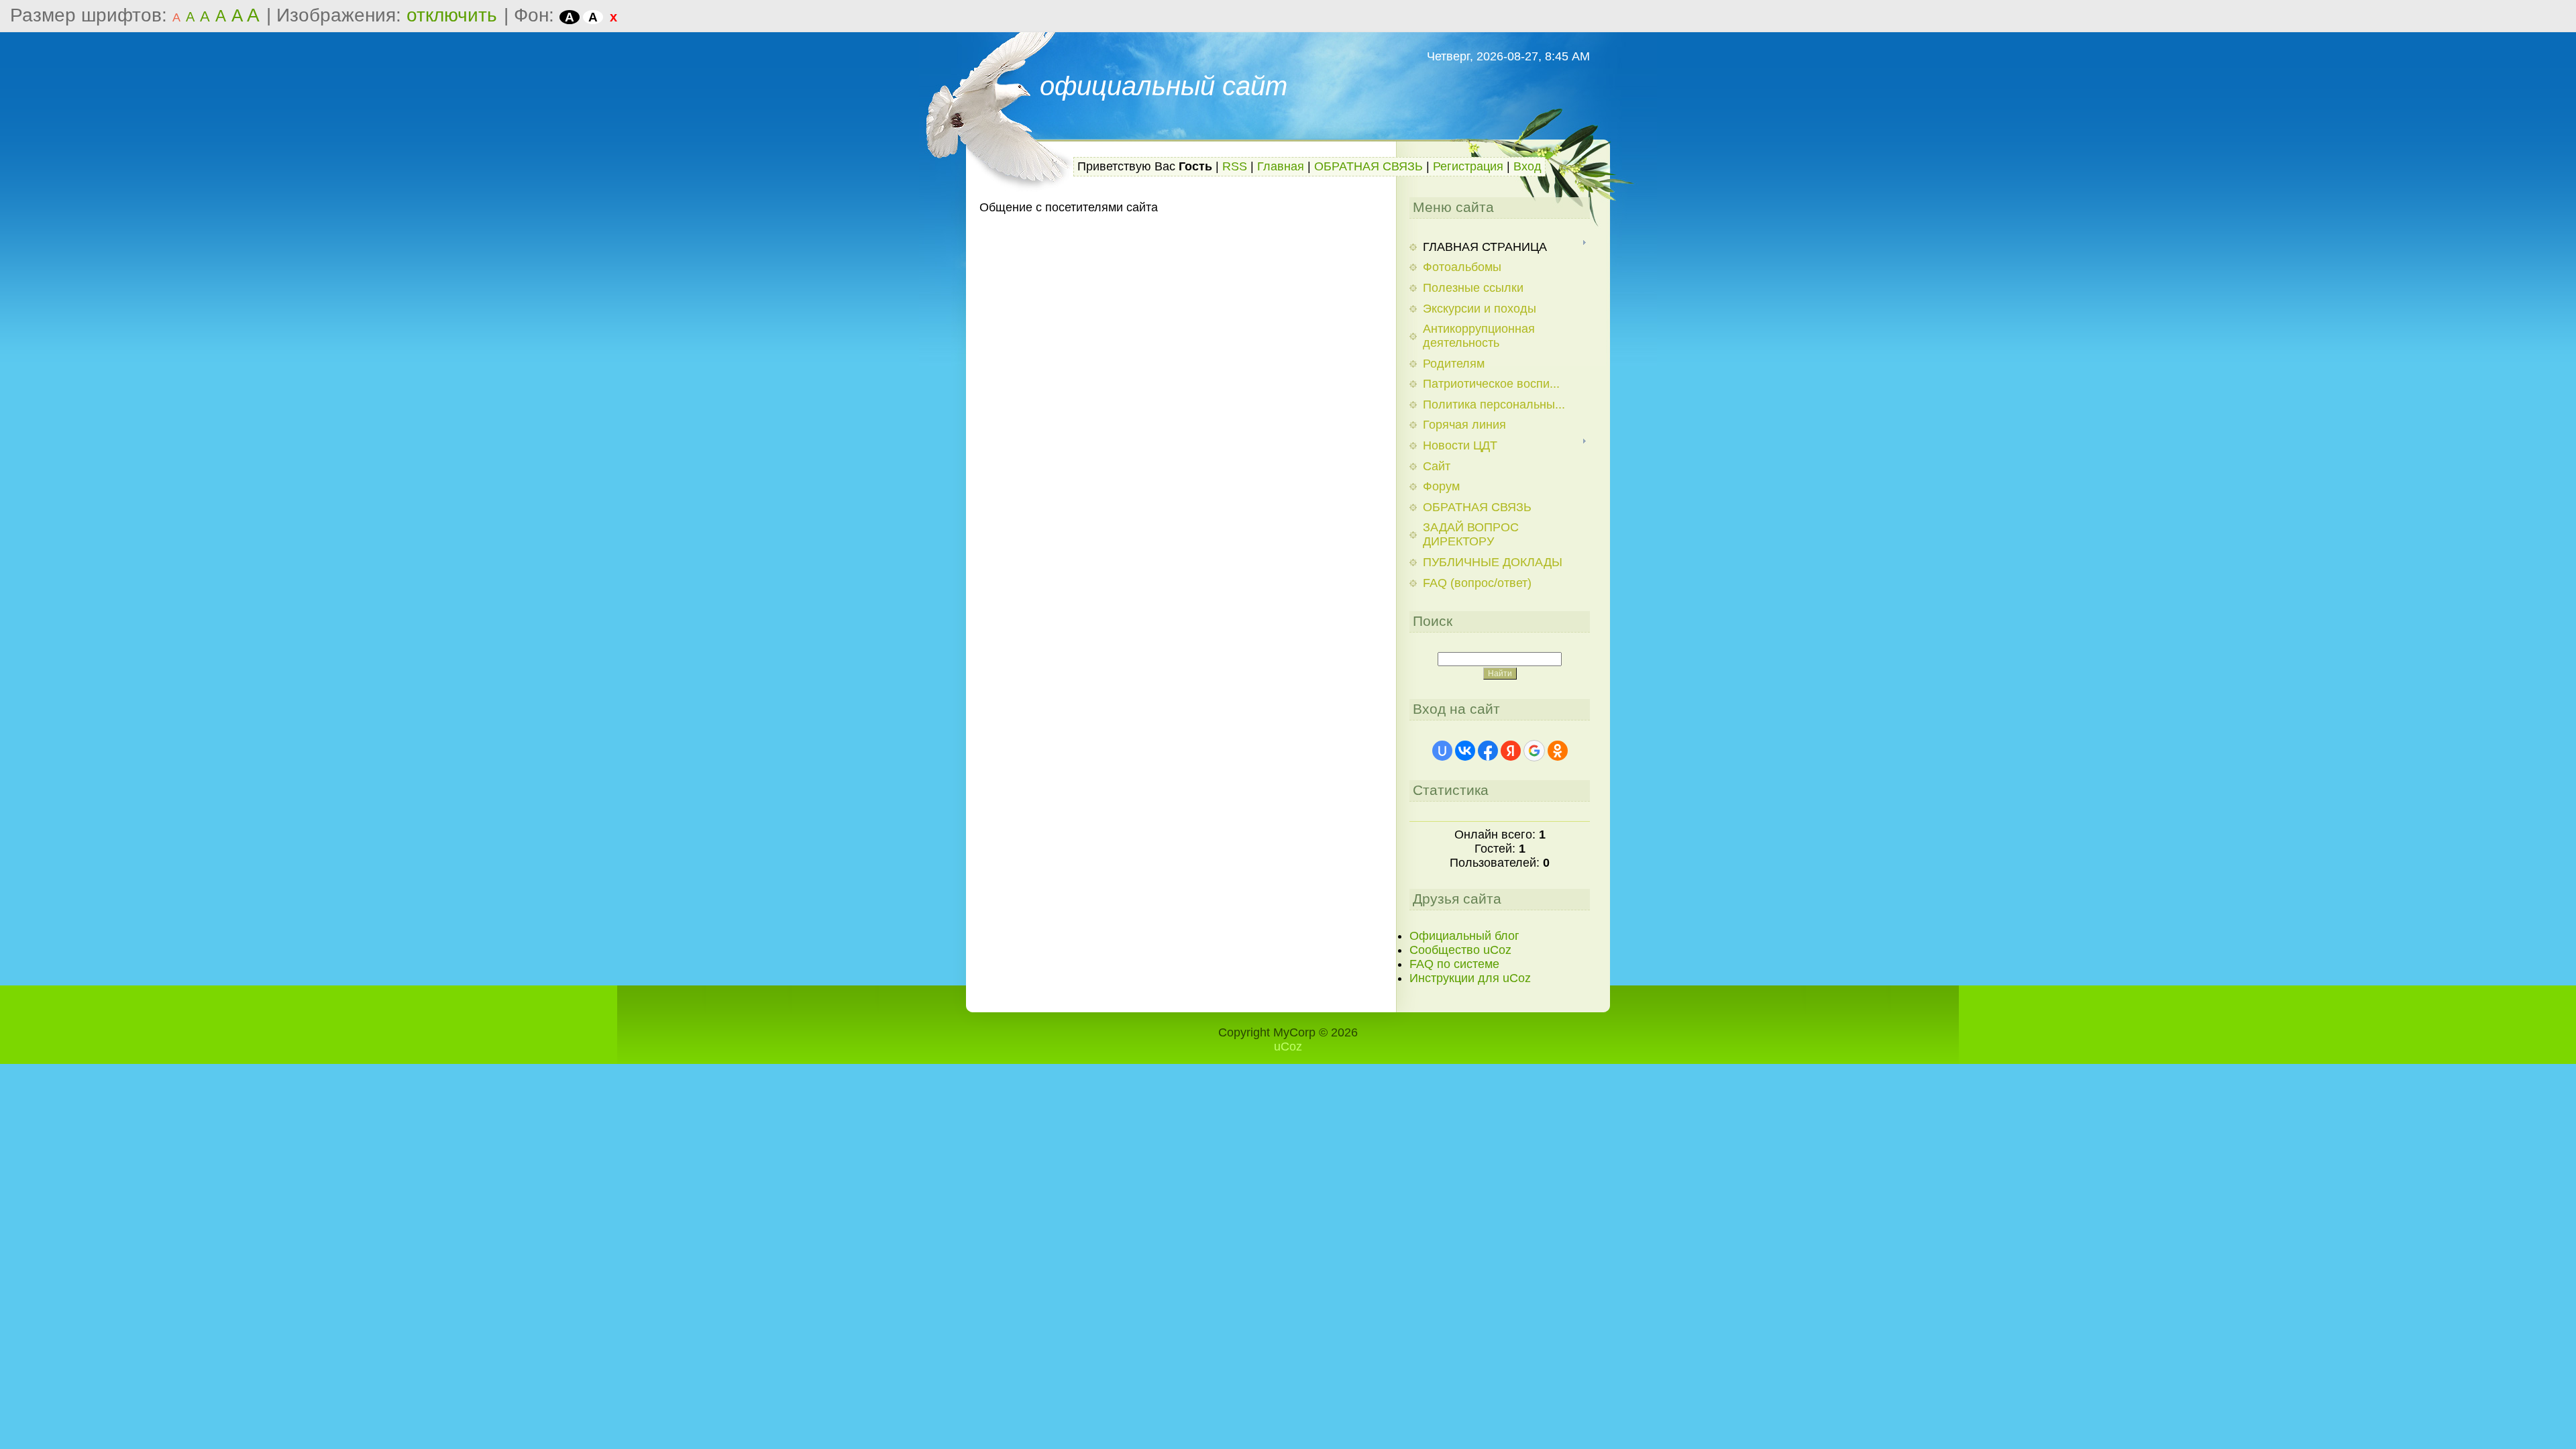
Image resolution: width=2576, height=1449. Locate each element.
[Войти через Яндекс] (1511, 751)
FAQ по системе (1454, 964)
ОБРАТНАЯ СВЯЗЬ (1368, 166)
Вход (1527, 166)
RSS (1235, 166)
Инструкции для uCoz (1470, 978)
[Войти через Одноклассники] (1558, 751)
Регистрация (1468, 166)
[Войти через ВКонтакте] (1465, 751)
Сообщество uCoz (1460, 950)
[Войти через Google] (1534, 751)
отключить (452, 15)
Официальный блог (1464, 936)
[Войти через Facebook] (1488, 751)
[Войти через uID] (1442, 751)
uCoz (1288, 1046)
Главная (1281, 166)
